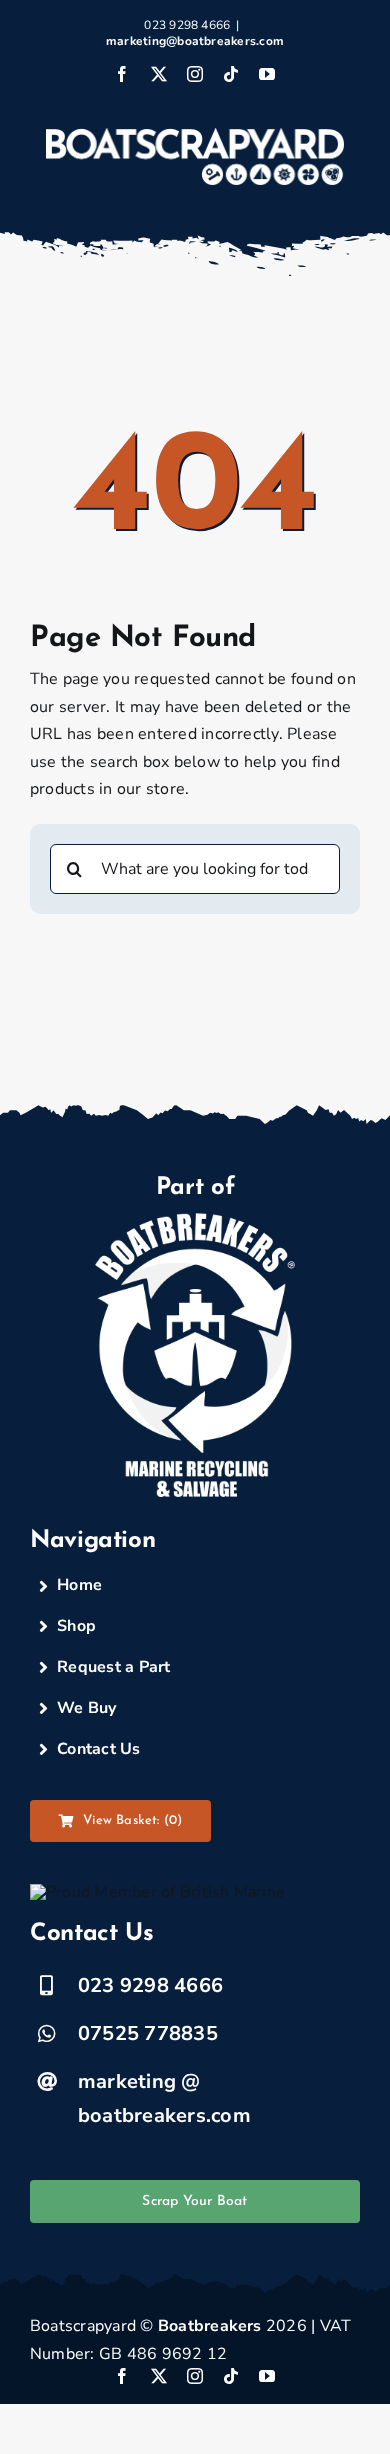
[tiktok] (231, 2376)
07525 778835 (148, 2033)
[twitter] (159, 2376)
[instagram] (195, 2376)
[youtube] (267, 2376)
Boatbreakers (210, 2326)
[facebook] (122, 2376)
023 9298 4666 (150, 1985)
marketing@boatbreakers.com (195, 41)
